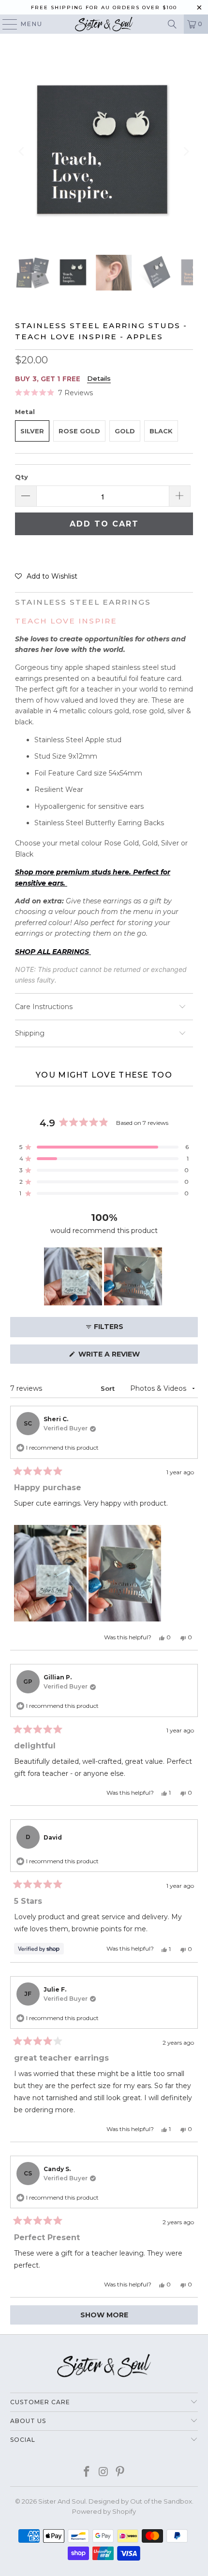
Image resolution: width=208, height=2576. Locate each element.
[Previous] (22, 152)
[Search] (172, 24)
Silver (32, 431)
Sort (109, 1388)
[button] (54, 393)
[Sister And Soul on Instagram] (104, 2472)
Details (99, 378)
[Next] (186, 152)
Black (161, 431)
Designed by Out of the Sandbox (140, 2501)
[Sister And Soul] (104, 24)
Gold (125, 431)
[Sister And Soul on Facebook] (87, 2472)
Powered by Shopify (104, 2511)
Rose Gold (79, 431)
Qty (22, 477)
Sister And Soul (62, 2501)
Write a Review (126, 1357)
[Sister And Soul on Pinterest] (120, 2472)
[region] (104, 1276)
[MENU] (5, 24)
